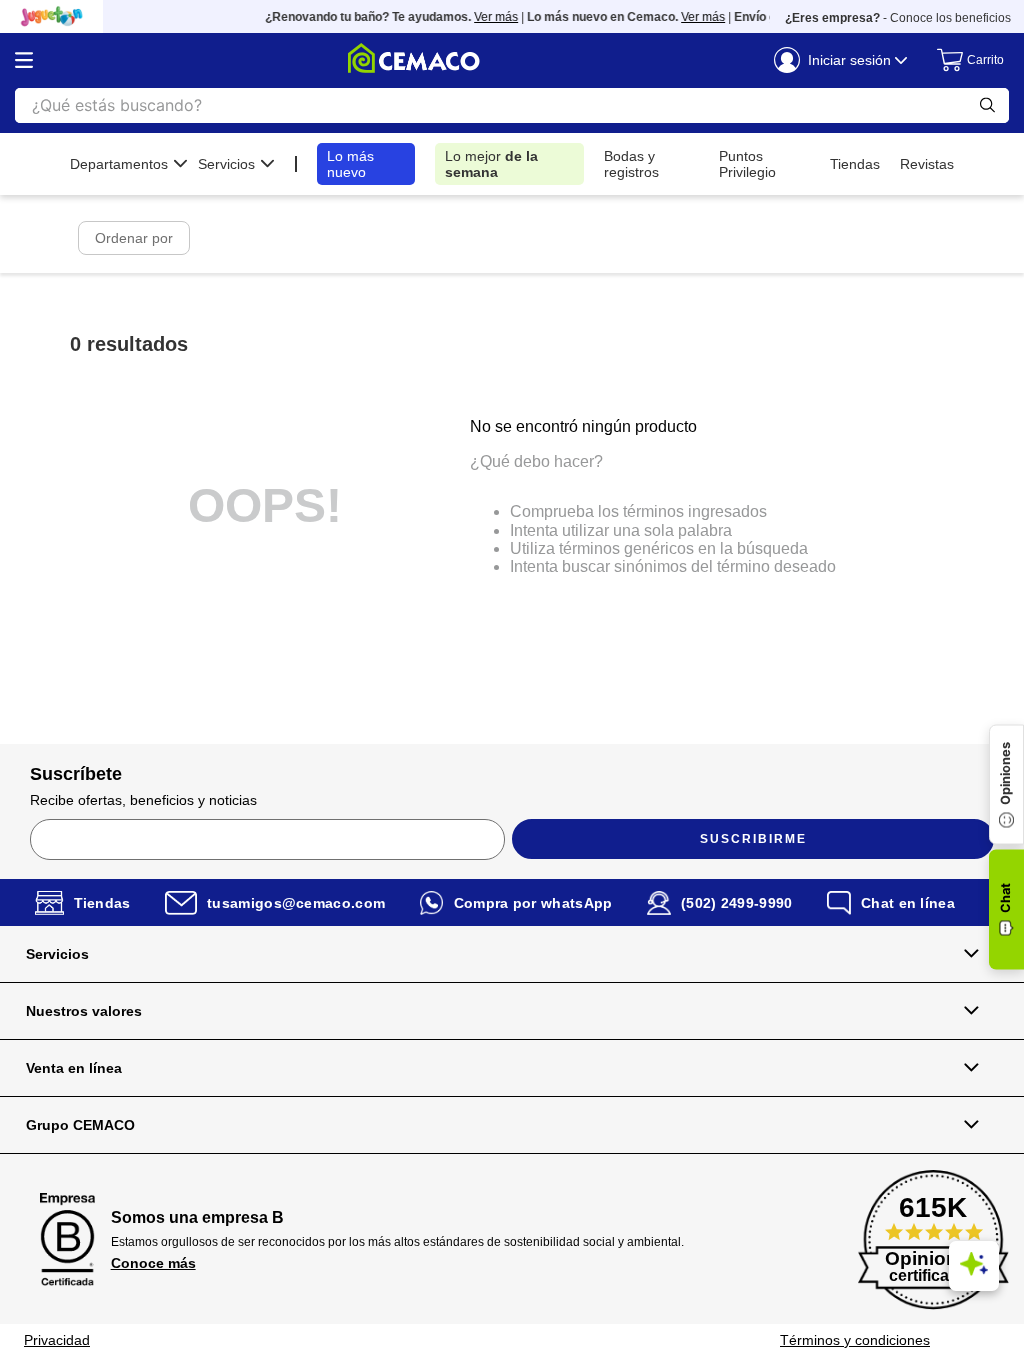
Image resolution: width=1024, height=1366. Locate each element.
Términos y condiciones (855, 1340)
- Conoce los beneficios (898, 18)
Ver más (487, 17)
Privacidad (57, 1340)
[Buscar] (987, 105)
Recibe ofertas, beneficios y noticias (143, 800)
